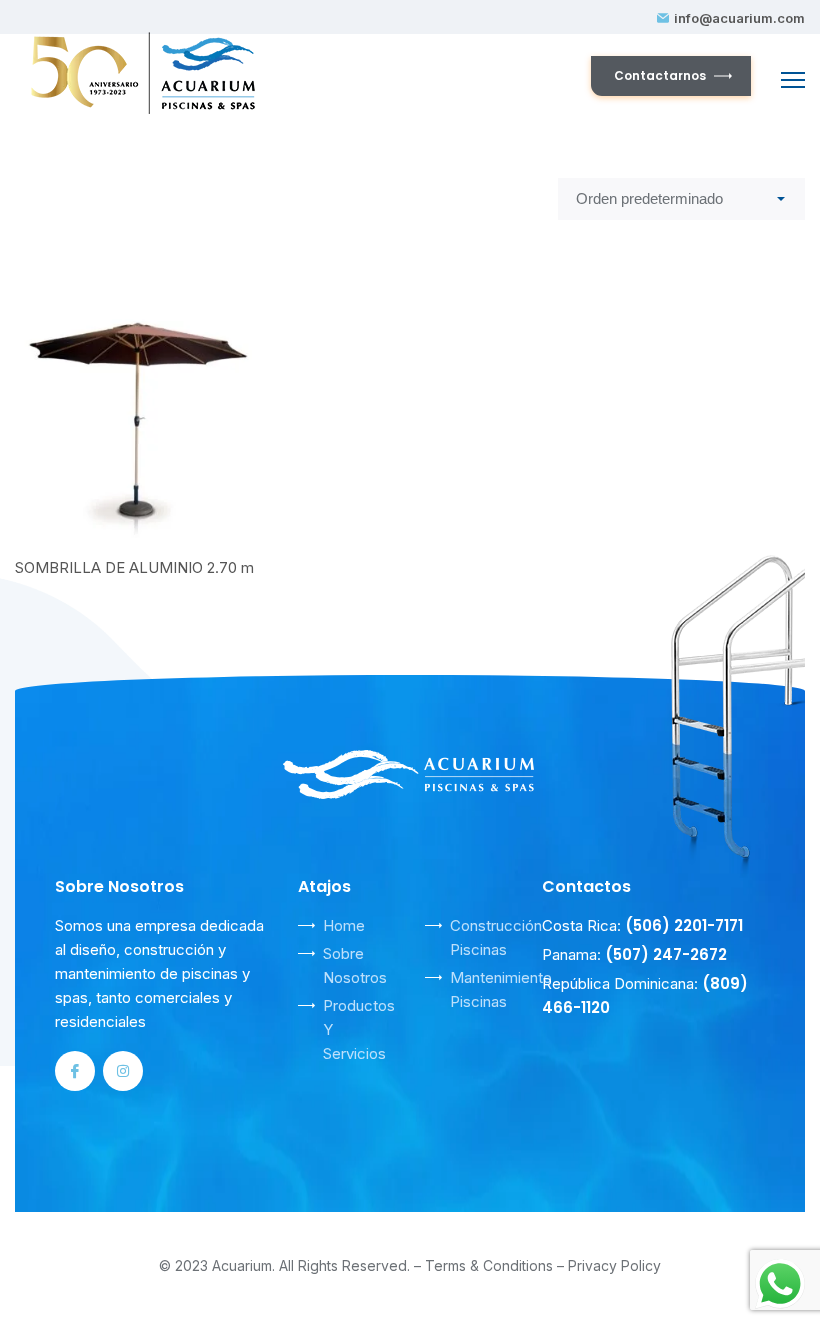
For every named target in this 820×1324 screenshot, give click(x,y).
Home (344, 925)
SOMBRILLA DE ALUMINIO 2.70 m (134, 567)
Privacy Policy (614, 1265)
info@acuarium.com (739, 18)
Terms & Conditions (489, 1265)
